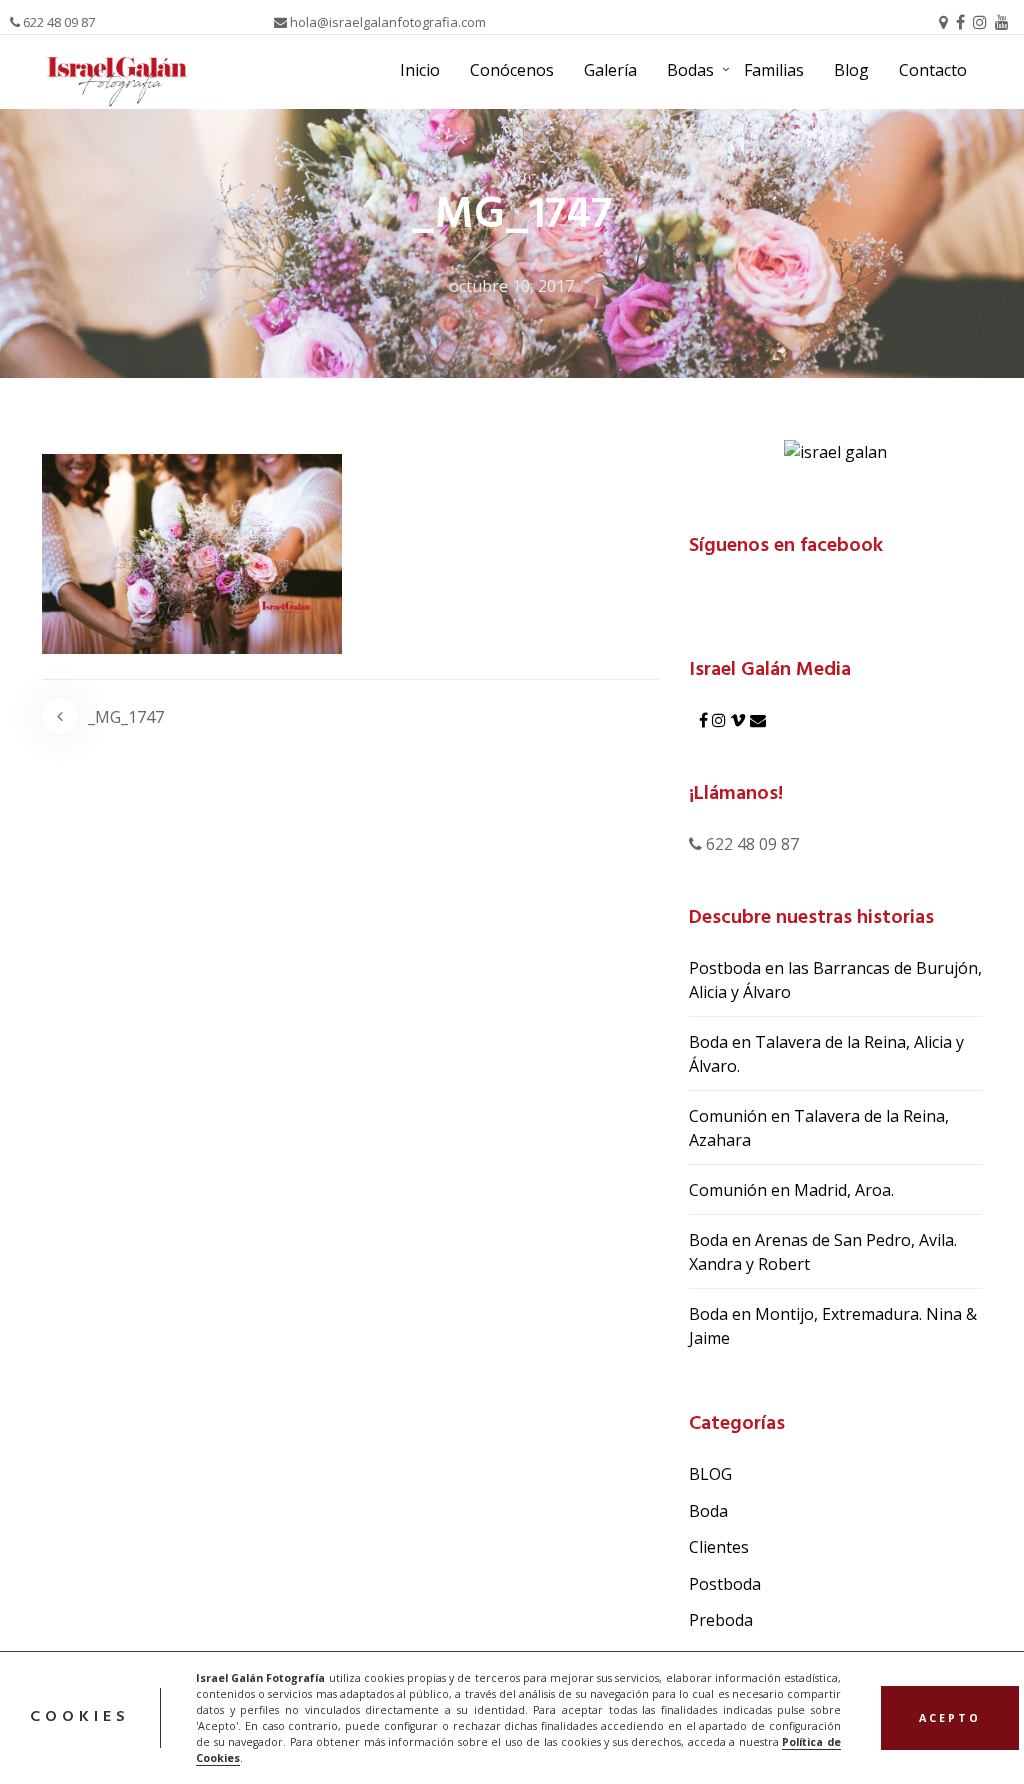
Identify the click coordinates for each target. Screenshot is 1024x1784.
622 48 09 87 (57, 22)
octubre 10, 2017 (511, 286)
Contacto (933, 70)
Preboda (721, 1620)
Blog (851, 70)
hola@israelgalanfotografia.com (386, 22)
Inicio (420, 70)
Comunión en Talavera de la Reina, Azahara (819, 1128)
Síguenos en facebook (786, 546)
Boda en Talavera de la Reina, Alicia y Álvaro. (826, 1054)
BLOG (710, 1474)
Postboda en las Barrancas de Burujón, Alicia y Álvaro (835, 980)
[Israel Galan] (835, 450)
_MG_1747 (126, 717)
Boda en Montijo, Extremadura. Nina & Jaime (833, 1326)
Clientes (719, 1547)
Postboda (725, 1584)
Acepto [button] (950, 1718)
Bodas (690, 70)
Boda (708, 1511)
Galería (610, 70)
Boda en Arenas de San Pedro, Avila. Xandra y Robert (823, 1252)
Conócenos (512, 70)
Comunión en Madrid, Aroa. (791, 1190)
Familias (774, 70)
